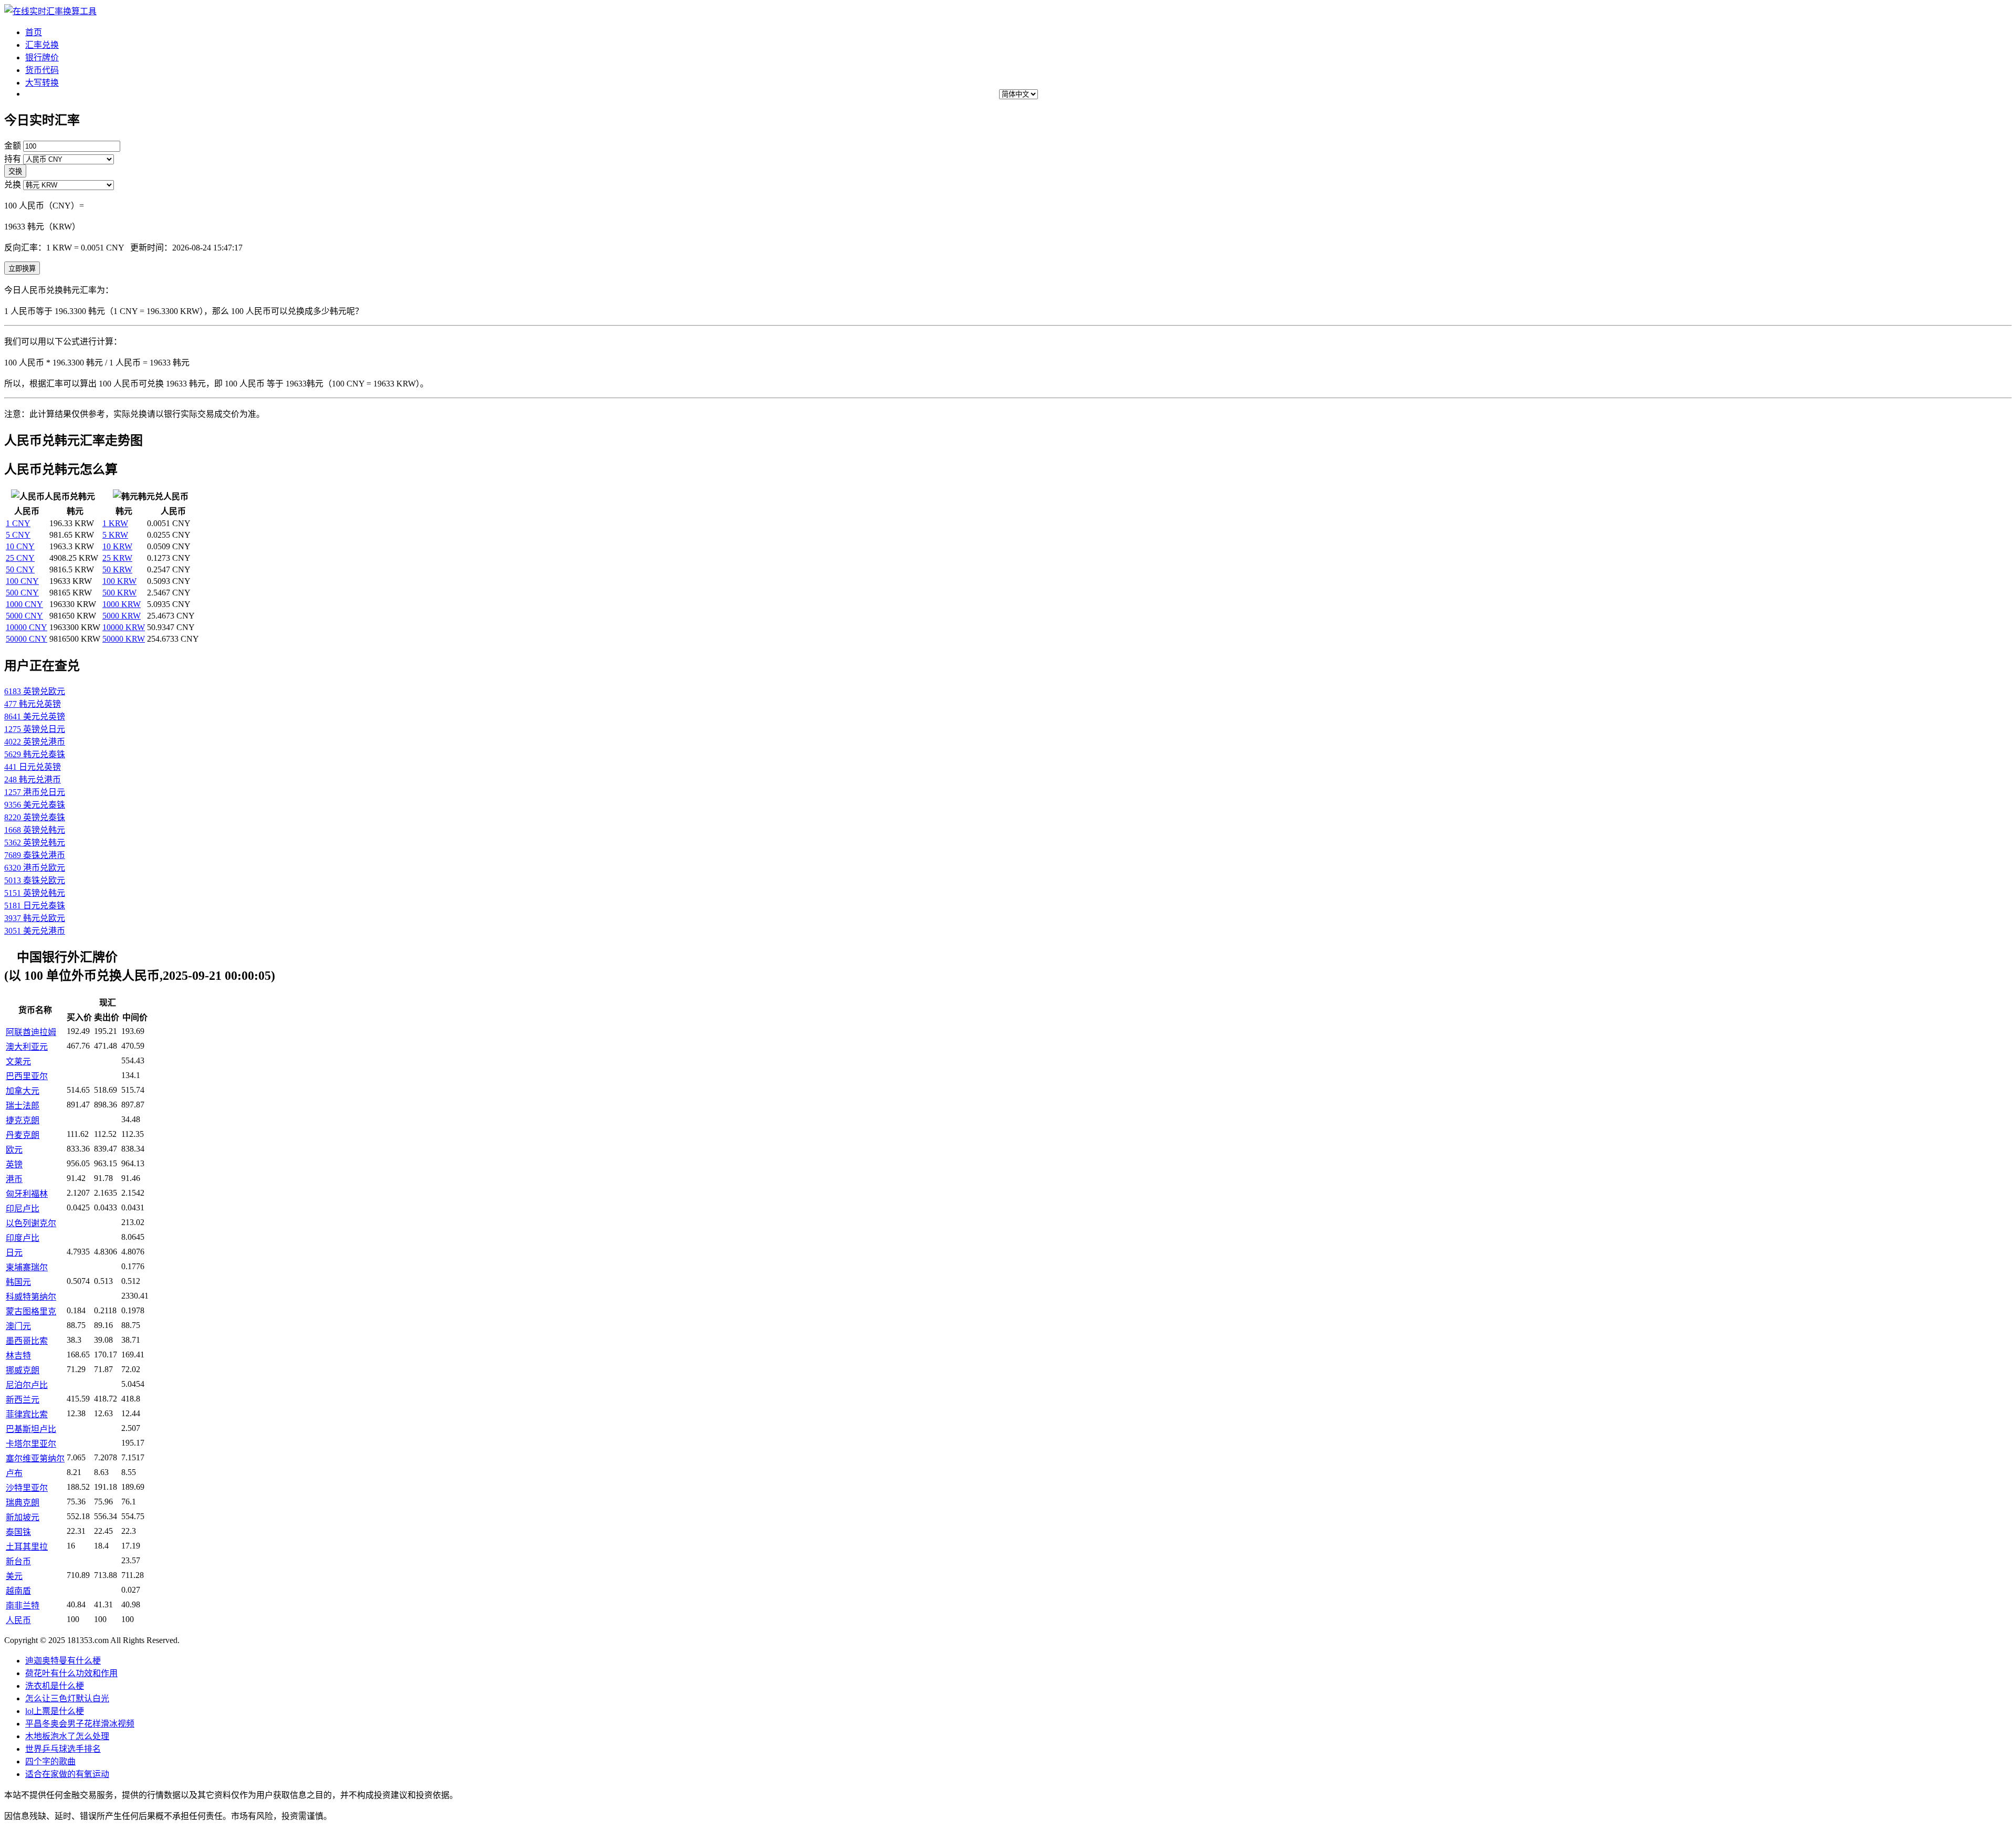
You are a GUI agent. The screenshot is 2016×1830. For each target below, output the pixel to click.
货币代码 (42, 70)
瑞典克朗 (23, 1503)
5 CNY (18, 535)
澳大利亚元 (27, 1047)
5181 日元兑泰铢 (35, 906)
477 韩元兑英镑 (33, 704)
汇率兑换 (42, 45)
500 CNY (22, 593)
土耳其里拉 (27, 1547)
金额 (13, 146)
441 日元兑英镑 (33, 767)
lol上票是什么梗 (55, 1711)
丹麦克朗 (23, 1135)
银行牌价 (42, 57)
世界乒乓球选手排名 (63, 1749)
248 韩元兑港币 (33, 780)
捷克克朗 (23, 1120)
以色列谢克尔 (31, 1223)
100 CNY (22, 581)
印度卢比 (23, 1238)
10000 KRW (124, 627)
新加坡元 (23, 1517)
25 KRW (117, 558)
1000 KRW (122, 604)
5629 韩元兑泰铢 (35, 754)
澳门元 (18, 1326)
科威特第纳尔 (31, 1297)
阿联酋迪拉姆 (31, 1032)
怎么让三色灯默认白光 (67, 1698)
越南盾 (18, 1591)
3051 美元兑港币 (35, 931)
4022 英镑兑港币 (35, 742)
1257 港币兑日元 (35, 792)
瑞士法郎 (23, 1106)
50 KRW (117, 569)
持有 (13, 159)
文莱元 (18, 1062)
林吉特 (18, 1356)
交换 (15, 171)
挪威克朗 (23, 1370)
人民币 (18, 1620)
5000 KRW (122, 616)
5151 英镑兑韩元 (35, 893)
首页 (34, 32)
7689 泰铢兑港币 (35, 855)
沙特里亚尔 (27, 1488)
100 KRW (119, 581)
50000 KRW (124, 639)
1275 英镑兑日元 (35, 729)
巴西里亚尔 (27, 1076)
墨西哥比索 (27, 1341)
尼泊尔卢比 (27, 1385)
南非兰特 (23, 1606)
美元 (14, 1576)
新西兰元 (23, 1400)
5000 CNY (24, 616)
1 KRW (115, 523)
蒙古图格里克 (31, 1311)
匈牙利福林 (27, 1194)
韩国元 (18, 1282)
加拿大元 (23, 1091)
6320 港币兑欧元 (35, 868)
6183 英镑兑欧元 (35, 691)
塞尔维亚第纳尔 (35, 1458)
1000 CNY (24, 604)
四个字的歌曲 (50, 1761)
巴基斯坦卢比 (31, 1429)
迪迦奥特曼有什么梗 (63, 1661)
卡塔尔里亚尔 (31, 1444)
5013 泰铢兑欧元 (35, 880)
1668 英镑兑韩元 (35, 830)
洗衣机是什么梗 (55, 1686)
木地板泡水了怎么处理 (67, 1736)
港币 (14, 1179)
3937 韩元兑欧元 (35, 918)
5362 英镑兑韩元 (35, 843)
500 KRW (119, 593)
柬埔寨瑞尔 (27, 1267)
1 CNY (18, 523)
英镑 (14, 1164)
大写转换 (42, 83)
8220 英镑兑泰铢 (35, 817)
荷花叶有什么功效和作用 (71, 1673)
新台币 (18, 1561)
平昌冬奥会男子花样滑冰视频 (80, 1724)
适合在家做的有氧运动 (67, 1774)
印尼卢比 (23, 1209)
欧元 (14, 1150)
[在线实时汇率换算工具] (50, 11)
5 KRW (115, 535)
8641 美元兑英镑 (35, 717)
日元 (14, 1253)
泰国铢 (18, 1532)
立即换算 (22, 269)
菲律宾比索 (27, 1414)
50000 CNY (27, 639)
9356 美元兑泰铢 (35, 805)
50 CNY (20, 569)
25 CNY (20, 558)
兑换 (13, 185)
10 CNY (20, 546)
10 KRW (117, 546)
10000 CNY (27, 627)
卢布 (14, 1473)
